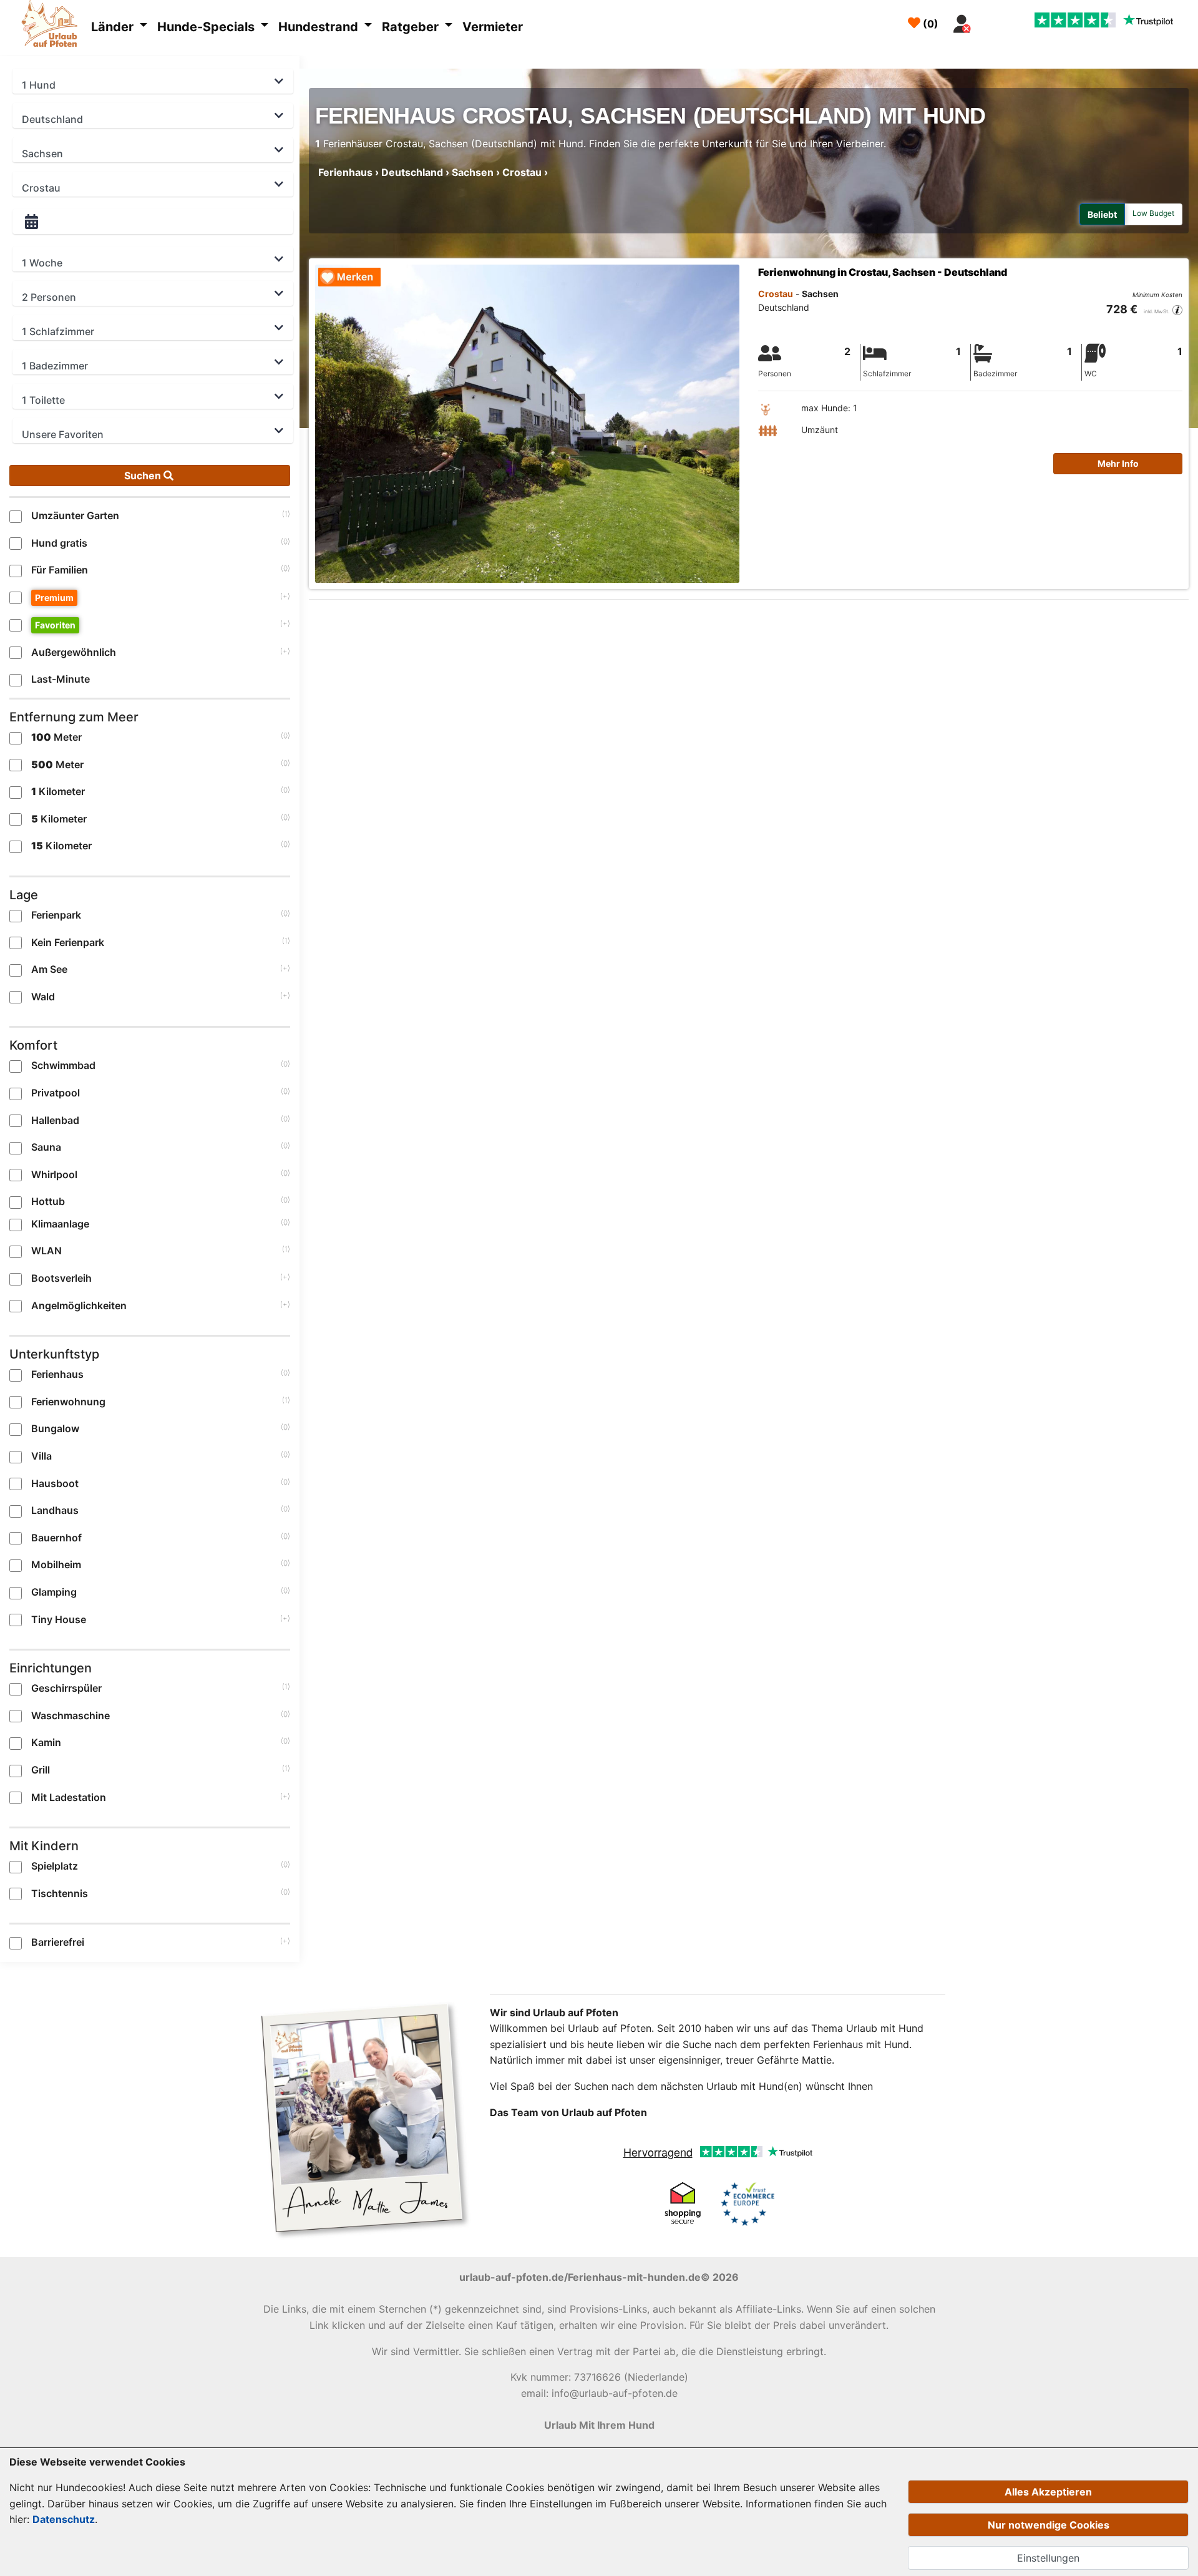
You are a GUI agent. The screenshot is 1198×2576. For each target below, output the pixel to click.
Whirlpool (54, 1174)
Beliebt (1102, 214)
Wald (43, 997)
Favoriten (55, 625)
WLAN (46, 1251)
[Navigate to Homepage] (53, 26)
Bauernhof (56, 1538)
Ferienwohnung (68, 1402)
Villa (41, 1456)
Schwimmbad (63, 1065)
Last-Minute (61, 679)
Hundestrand (320, 27)
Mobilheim (56, 1564)
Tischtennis (60, 1893)
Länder (114, 27)
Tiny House (59, 1619)
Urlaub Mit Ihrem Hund (599, 2425)
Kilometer (58, 791)
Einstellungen (1048, 2558)
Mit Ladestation (69, 1797)
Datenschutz (64, 2519)
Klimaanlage (60, 1224)
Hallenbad (55, 1120)
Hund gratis (59, 543)
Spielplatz (55, 1866)
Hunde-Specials (207, 27)
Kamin (46, 1742)
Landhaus (55, 1510)
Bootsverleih (61, 1278)
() (929, 24)
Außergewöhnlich (74, 652)
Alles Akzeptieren (1048, 2492)
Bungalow (55, 1428)
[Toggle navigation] (991, 21)
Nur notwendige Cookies (1049, 2525)
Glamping (54, 1592)
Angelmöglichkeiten (79, 1305)
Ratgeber (412, 27)
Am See (49, 969)
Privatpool (56, 1093)
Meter (56, 737)
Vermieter (493, 27)
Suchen (144, 476)
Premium (54, 598)
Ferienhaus (57, 1374)
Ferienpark (56, 915)
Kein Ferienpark (68, 942)
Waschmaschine (71, 1715)
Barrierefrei (58, 1942)
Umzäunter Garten (75, 515)
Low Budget (1153, 213)
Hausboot (55, 1483)
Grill (41, 1770)
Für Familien (60, 570)
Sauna (46, 1147)
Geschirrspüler (66, 1688)
